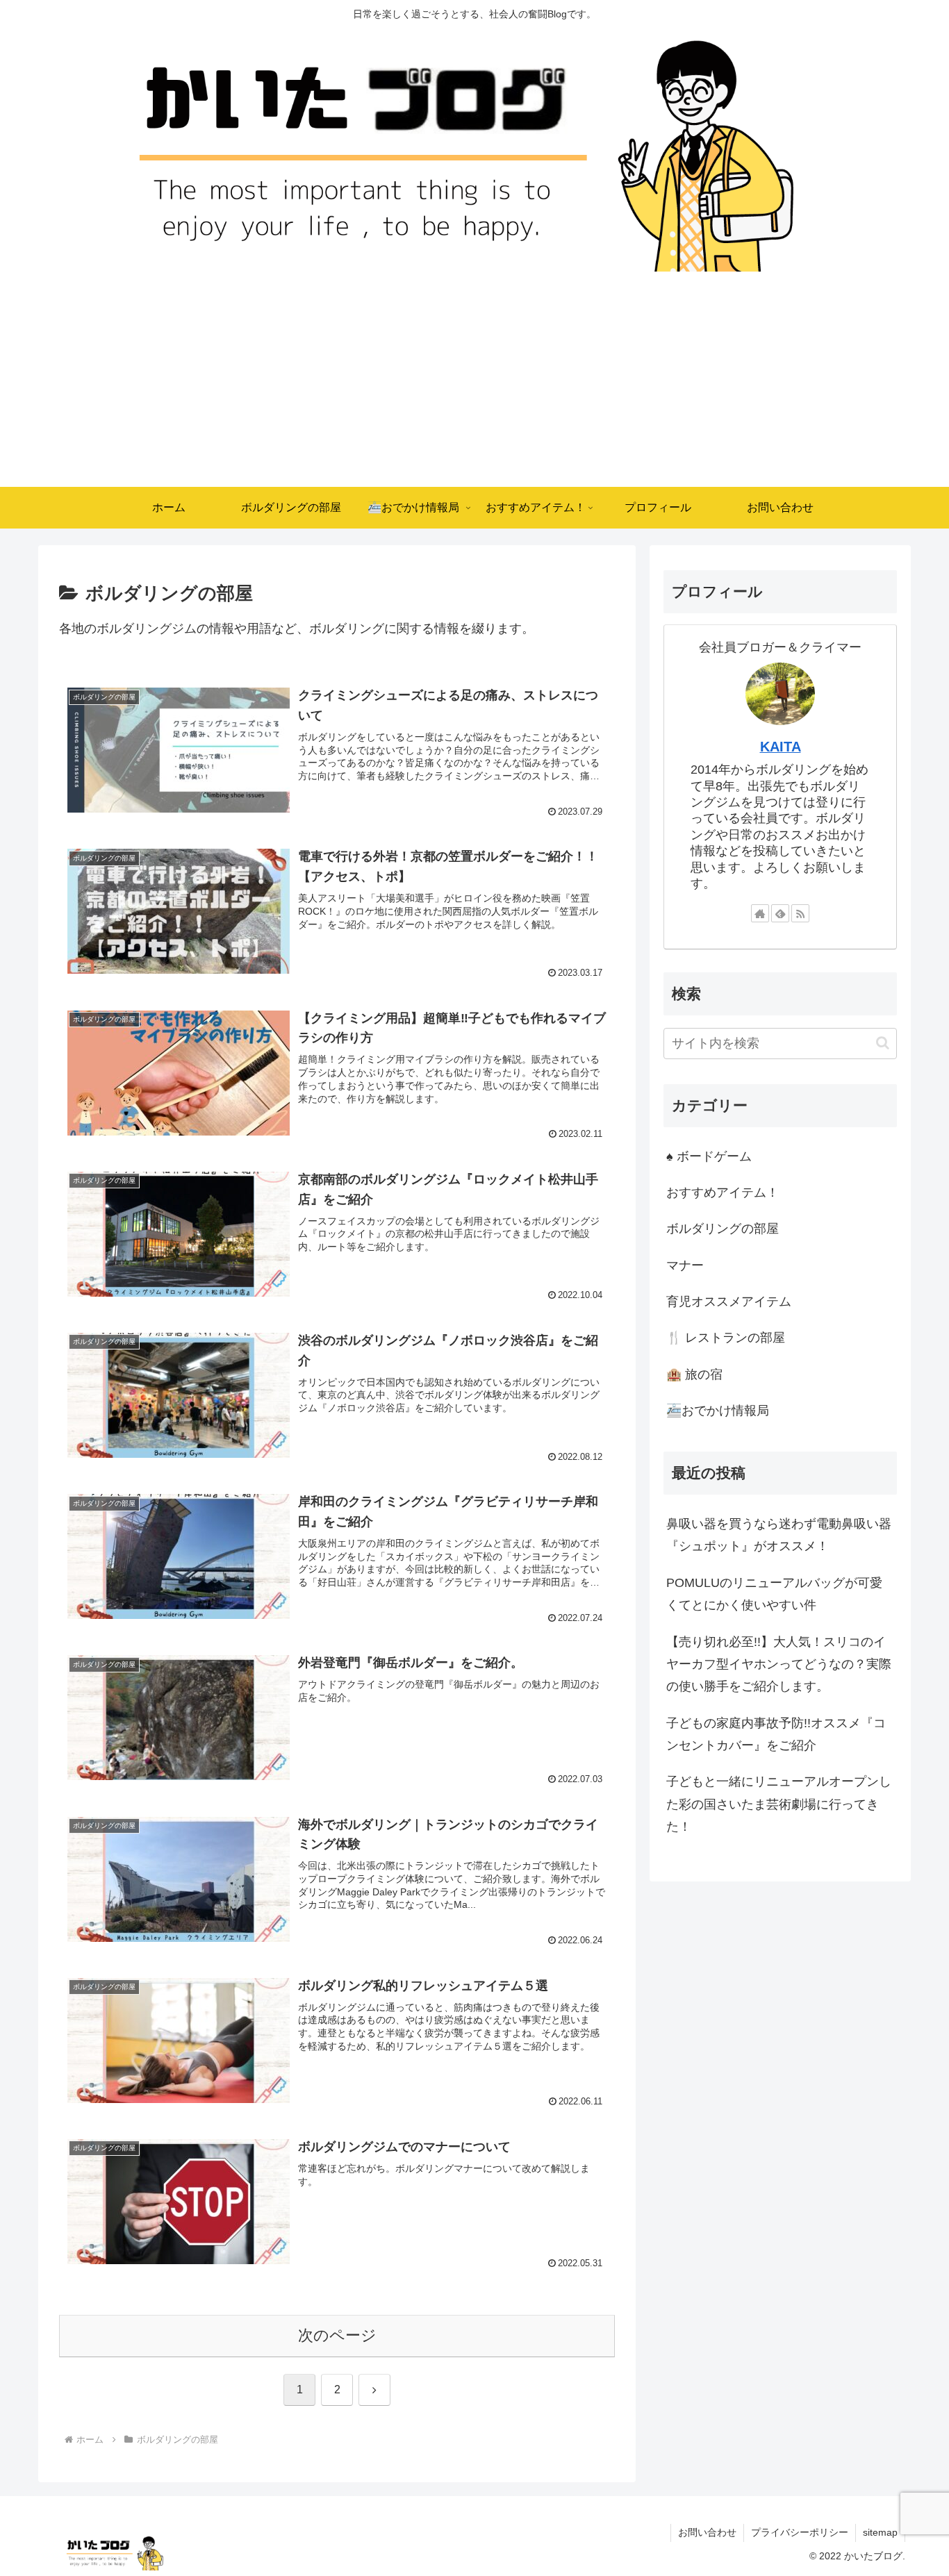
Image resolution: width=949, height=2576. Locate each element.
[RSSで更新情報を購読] (800, 913)
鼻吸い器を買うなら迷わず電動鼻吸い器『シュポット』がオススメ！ (779, 1535)
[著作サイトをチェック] (760, 913)
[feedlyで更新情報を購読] (780, 913)
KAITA (781, 747)
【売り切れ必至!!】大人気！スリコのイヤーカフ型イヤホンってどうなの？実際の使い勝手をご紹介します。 (779, 1664)
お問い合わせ (707, 2532)
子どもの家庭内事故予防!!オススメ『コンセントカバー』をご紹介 (776, 1734)
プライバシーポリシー (800, 2532)
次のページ (337, 2335)
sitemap (880, 2532)
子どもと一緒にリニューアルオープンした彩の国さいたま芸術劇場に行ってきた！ (779, 1804)
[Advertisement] (474, 383)
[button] (883, 1043)
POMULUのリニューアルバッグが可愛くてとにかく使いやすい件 (774, 1594)
